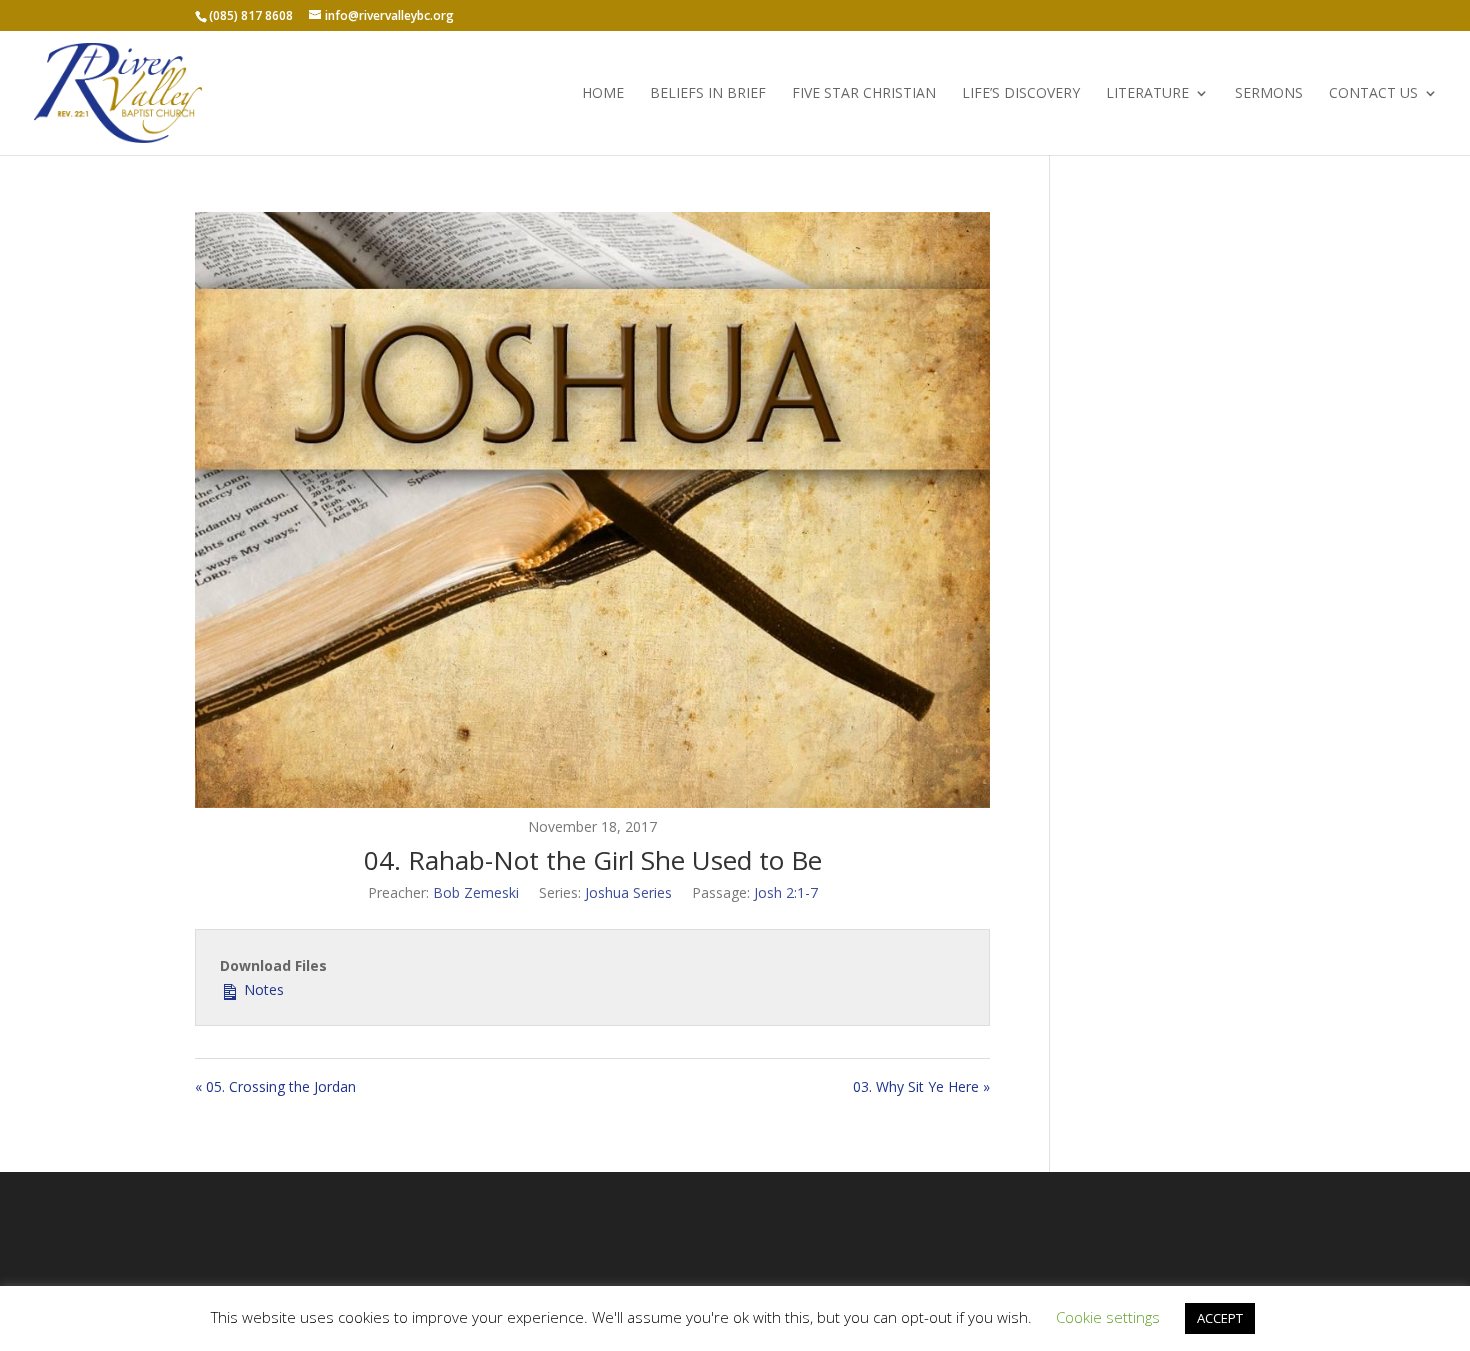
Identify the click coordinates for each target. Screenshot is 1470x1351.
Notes (262, 989)
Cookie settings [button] (1108, 1317)
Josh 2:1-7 (786, 892)
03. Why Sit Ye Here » (921, 1086)
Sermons (1269, 94)
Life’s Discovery (1021, 94)
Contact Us (1373, 94)
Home (603, 94)
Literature (1147, 94)
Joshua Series (628, 892)
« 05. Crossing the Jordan (275, 1086)
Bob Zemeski (476, 892)
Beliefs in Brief (708, 94)
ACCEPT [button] (1220, 1318)
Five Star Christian (864, 94)
